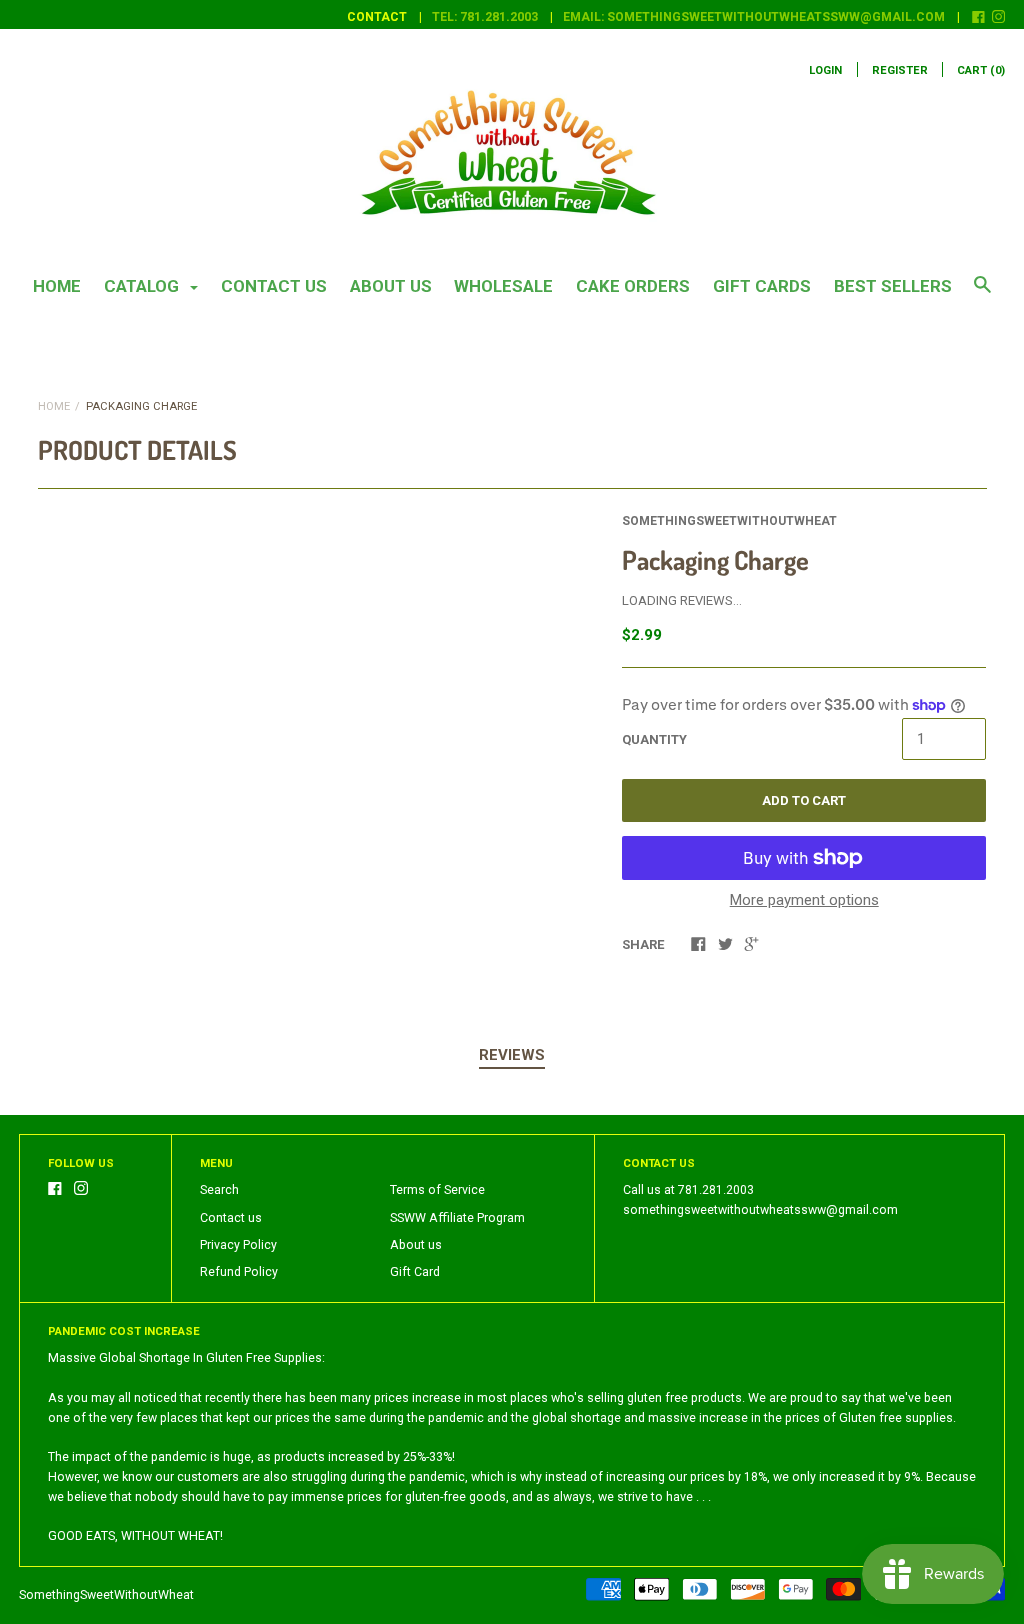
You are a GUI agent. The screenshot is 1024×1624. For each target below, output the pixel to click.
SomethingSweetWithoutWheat (729, 521)
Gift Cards (762, 286)
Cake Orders (633, 286)
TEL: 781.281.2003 (485, 17)
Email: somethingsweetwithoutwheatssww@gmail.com (754, 17)
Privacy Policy (238, 1245)
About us (391, 286)
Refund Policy (239, 1272)
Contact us (274, 286)
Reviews (512, 1055)
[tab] (512, 1056)
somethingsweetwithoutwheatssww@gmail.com (760, 1210)
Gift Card (415, 1272)
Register (900, 70)
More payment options (804, 900)
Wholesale (503, 286)
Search (219, 1190)
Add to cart (804, 800)
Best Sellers (893, 286)
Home (57, 286)
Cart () (981, 70)
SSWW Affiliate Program (457, 1218)
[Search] (982, 294)
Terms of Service (437, 1190)
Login (825, 70)
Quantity (654, 739)
